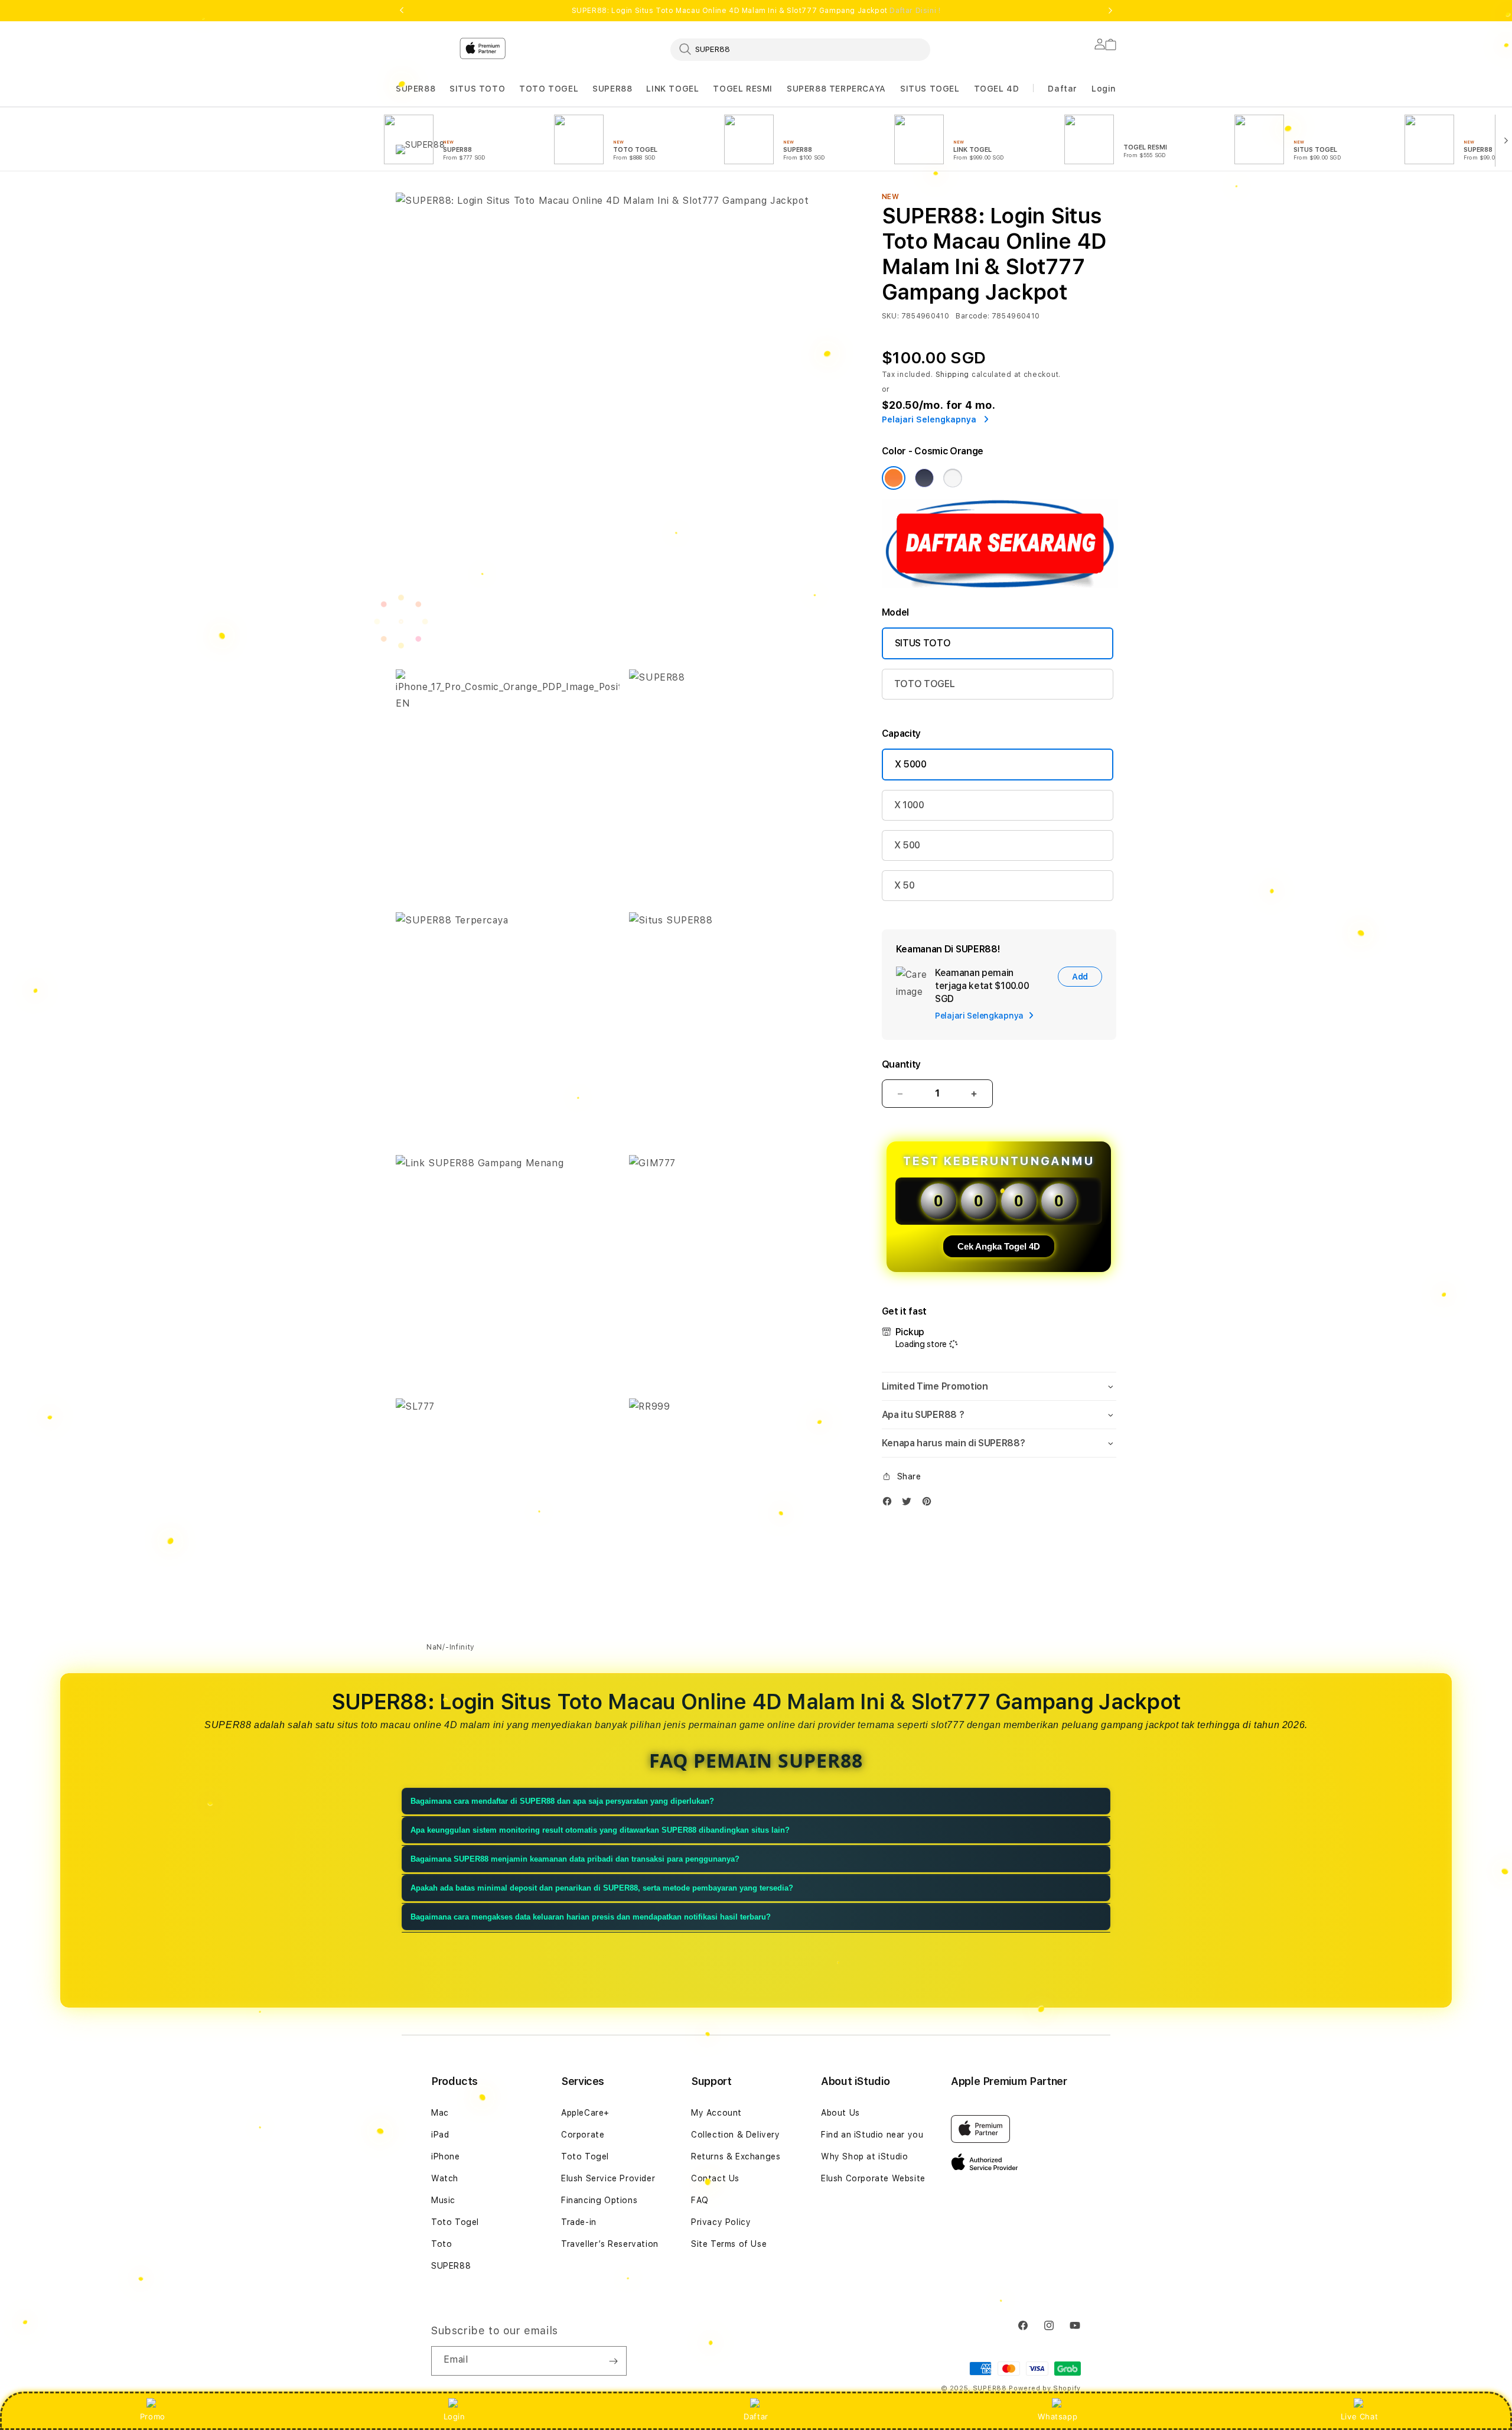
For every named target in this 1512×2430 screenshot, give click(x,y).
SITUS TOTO (477, 89)
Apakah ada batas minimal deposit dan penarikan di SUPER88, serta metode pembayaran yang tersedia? (602, 1888)
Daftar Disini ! (915, 11)
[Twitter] (910, 1504)
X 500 (907, 845)
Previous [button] (402, 11)
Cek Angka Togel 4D (999, 1246)
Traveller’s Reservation (610, 2244)
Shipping (953, 375)
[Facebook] (890, 1504)
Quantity (901, 1064)
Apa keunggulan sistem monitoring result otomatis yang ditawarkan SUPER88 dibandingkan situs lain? (600, 1830)
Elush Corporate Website (873, 2178)
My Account (716, 2113)
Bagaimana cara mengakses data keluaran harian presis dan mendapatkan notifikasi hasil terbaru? (591, 1917)
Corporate (583, 2135)
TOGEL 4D (997, 89)
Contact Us (715, 2178)
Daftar (756, 2416)
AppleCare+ (585, 2113)
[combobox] (800, 49)
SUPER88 (416, 89)
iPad (440, 2135)
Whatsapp (1058, 2416)
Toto (441, 2244)
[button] (416, 89)
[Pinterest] (930, 1504)
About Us (840, 2113)
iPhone (446, 2156)
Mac (440, 2113)
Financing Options (599, 2200)
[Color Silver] (953, 478)
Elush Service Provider (608, 2178)
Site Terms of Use (729, 2244)
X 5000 (911, 764)
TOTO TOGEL (549, 89)
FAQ (700, 2200)
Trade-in (579, 2222)
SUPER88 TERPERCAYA (836, 89)
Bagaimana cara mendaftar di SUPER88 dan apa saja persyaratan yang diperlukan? (562, 1801)
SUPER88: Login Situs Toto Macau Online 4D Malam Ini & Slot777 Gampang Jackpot (756, 11)
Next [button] (1110, 11)
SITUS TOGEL (930, 89)
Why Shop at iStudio (864, 2156)
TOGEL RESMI (743, 89)
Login (454, 2416)
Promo (153, 2416)
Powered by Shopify (1045, 2388)
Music (443, 2200)
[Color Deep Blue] (924, 478)
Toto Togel (455, 2222)
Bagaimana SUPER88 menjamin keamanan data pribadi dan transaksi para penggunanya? (575, 1859)
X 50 (905, 885)
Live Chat (1359, 2416)
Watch (445, 2178)
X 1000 (909, 805)
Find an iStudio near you (872, 2135)
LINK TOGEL (672, 89)
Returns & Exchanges (736, 2156)
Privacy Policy (721, 2222)
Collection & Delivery (736, 2135)
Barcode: (972, 316)
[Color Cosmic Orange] (894, 478)
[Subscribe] (613, 2361)
